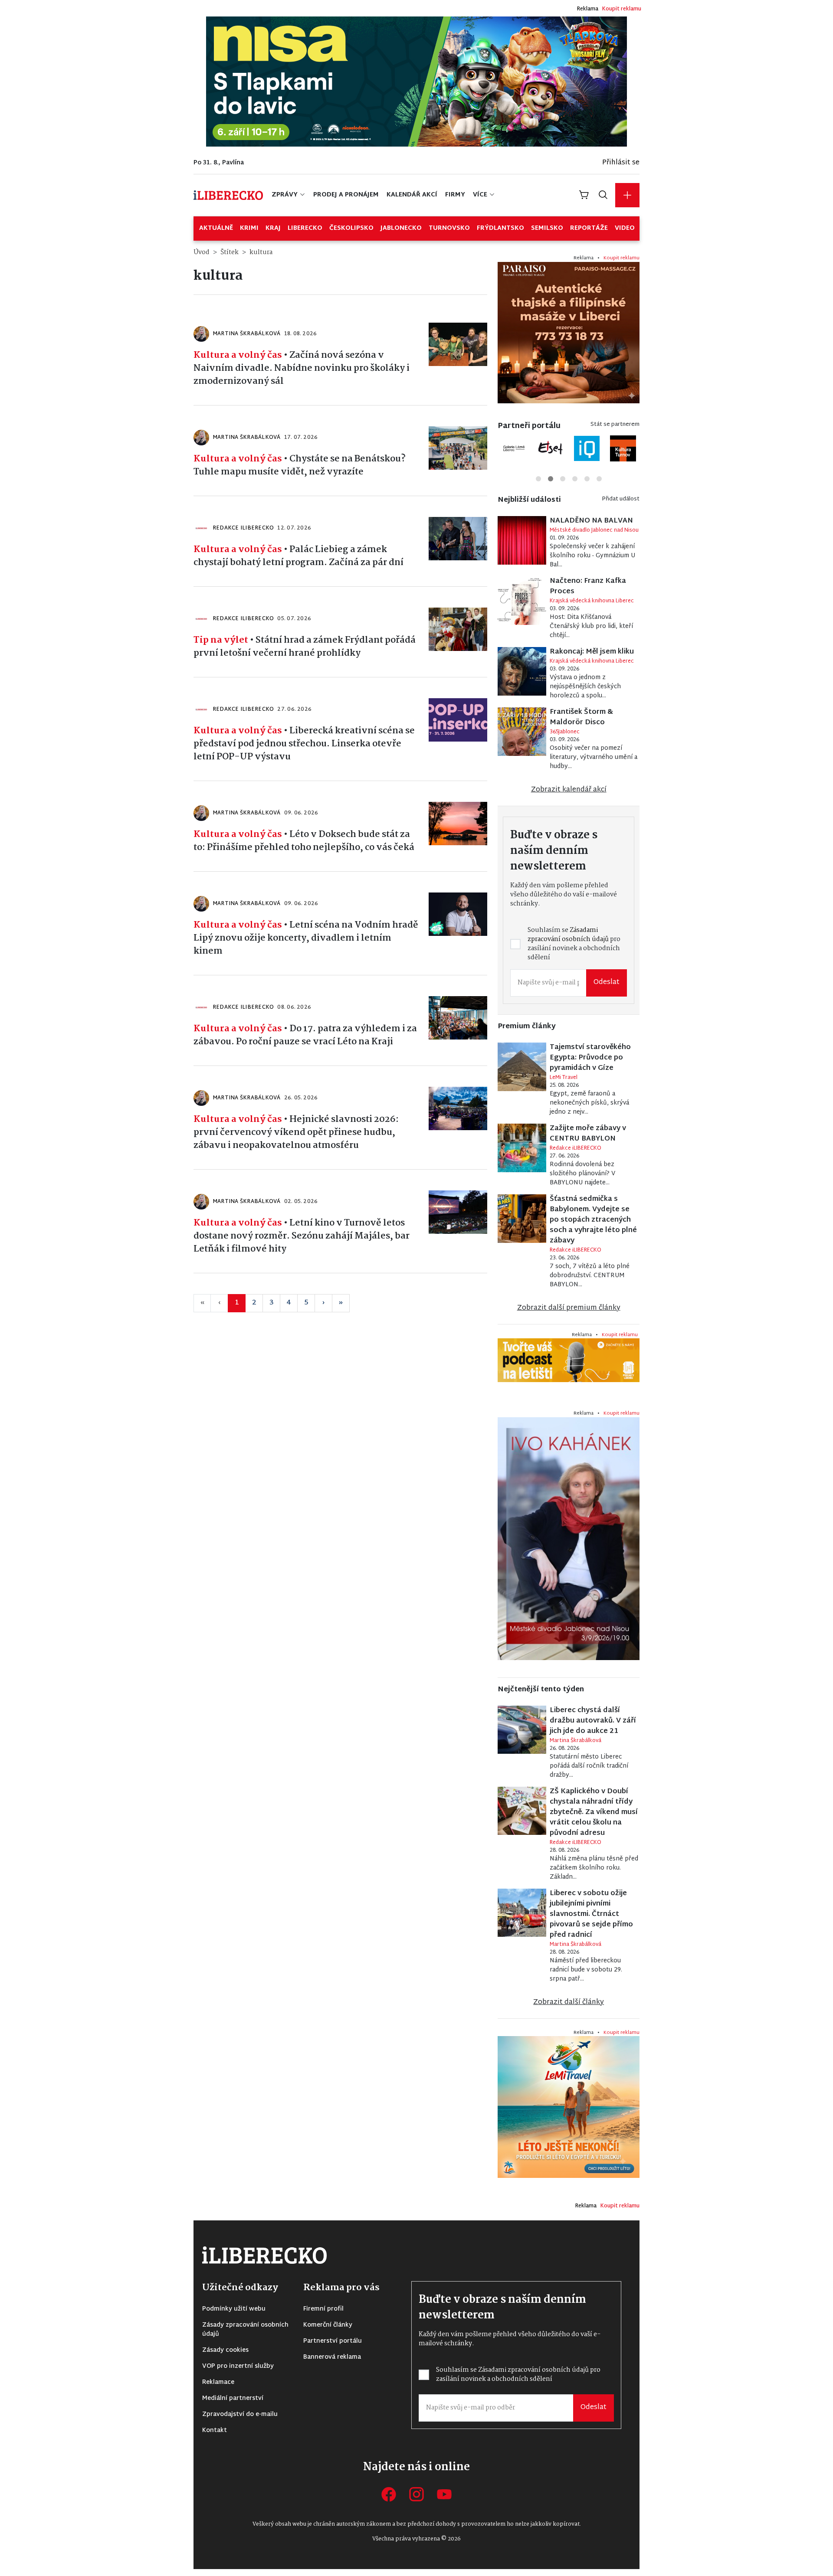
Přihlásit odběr (345, 1342)
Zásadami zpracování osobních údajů (352, 1309)
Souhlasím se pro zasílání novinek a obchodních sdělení (352, 1313)
